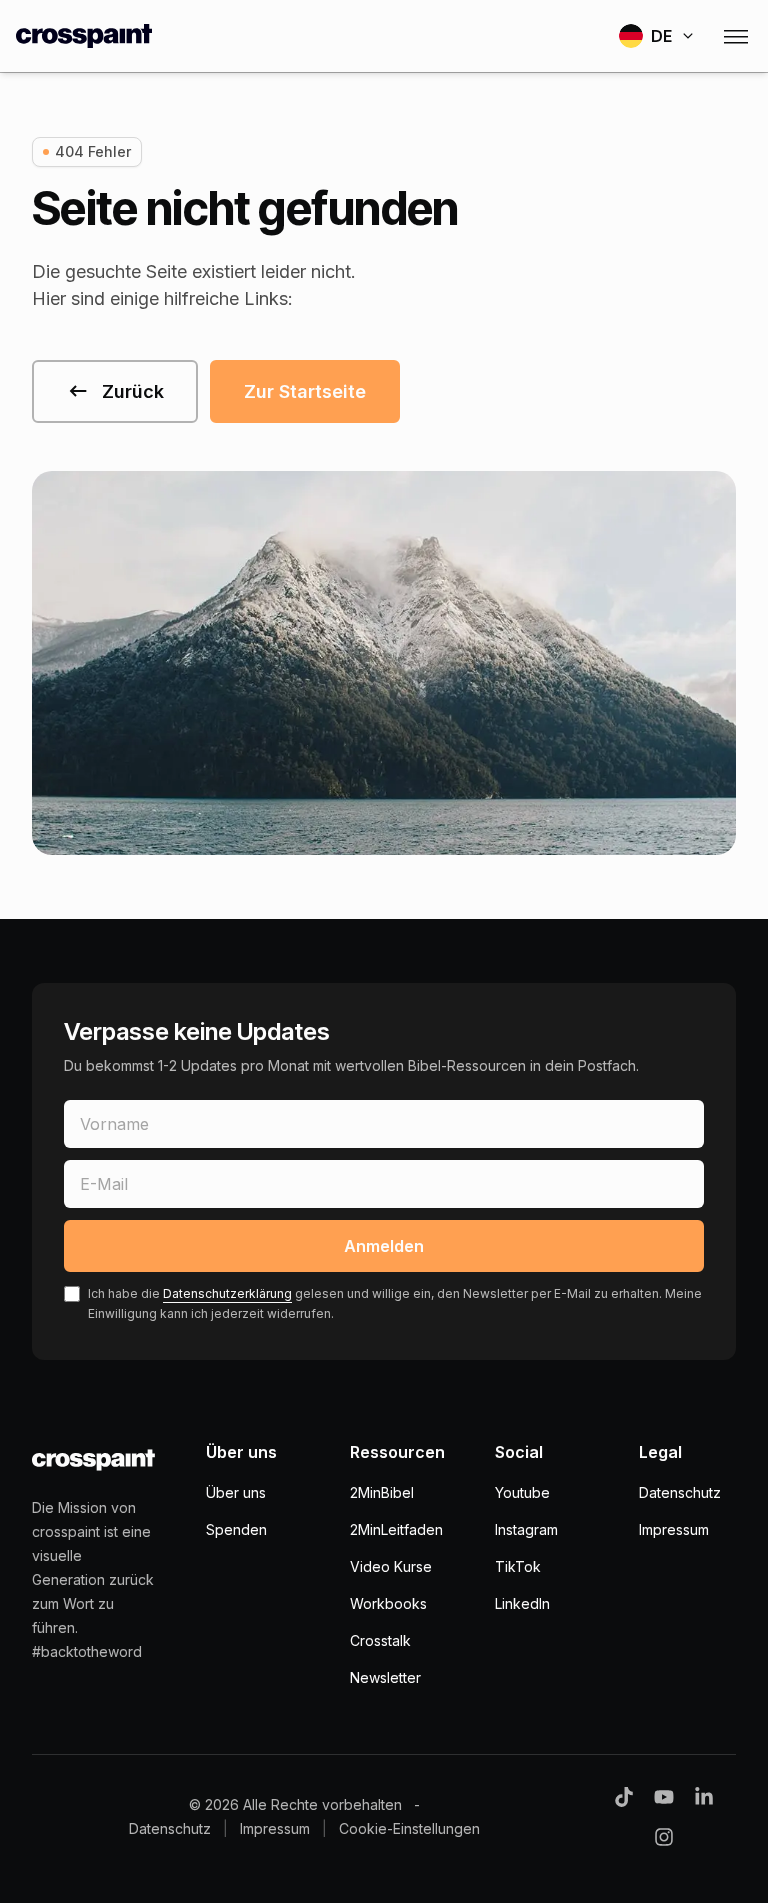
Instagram (526, 1529)
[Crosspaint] (84, 36)
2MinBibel (382, 1492)
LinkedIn (522, 1603)
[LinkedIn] (704, 1797)
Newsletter (385, 1677)
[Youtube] (664, 1797)
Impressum (674, 1529)
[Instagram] (664, 1837)
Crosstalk (380, 1640)
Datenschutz (680, 1492)
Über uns (236, 1492)
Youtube (522, 1492)
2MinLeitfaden (396, 1529)
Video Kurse (391, 1566)
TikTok (518, 1566)
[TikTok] (624, 1797)
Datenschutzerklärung (227, 1293)
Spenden (236, 1529)
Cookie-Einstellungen (409, 1828)
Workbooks (388, 1603)
